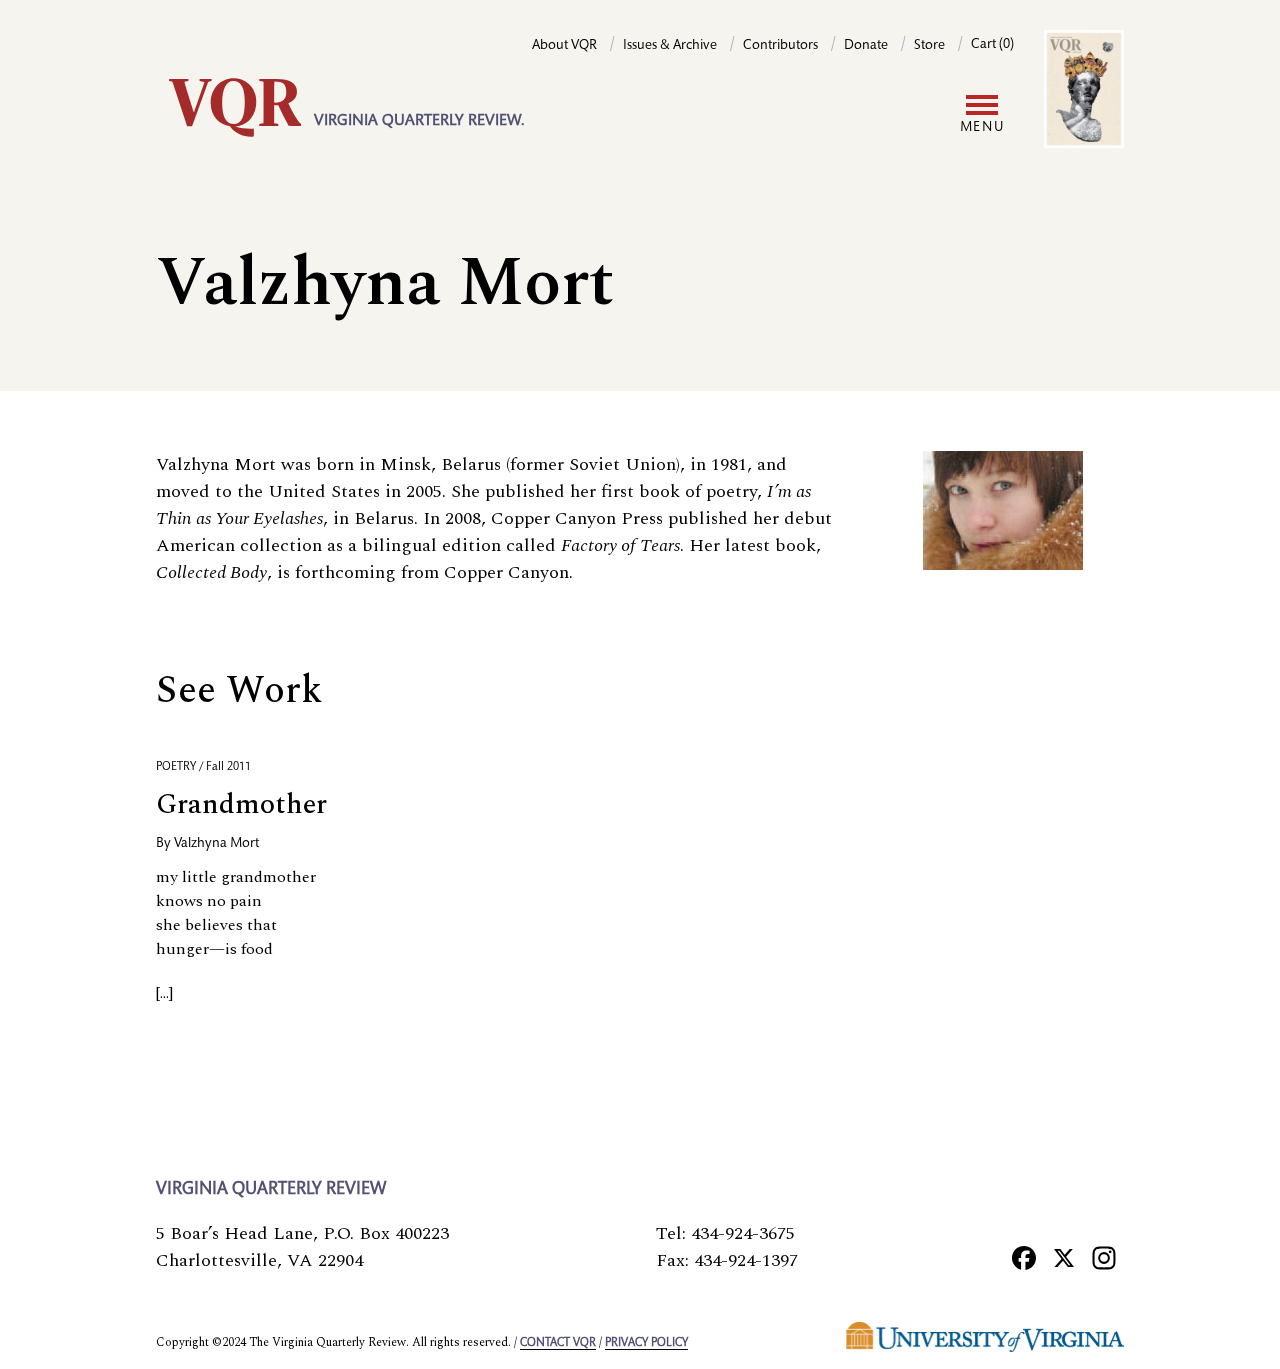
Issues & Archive (670, 46)
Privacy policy (646, 1343)
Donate (866, 46)
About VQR (564, 46)
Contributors (780, 46)
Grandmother (241, 804)
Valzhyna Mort (216, 844)
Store (929, 46)
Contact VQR (558, 1343)
